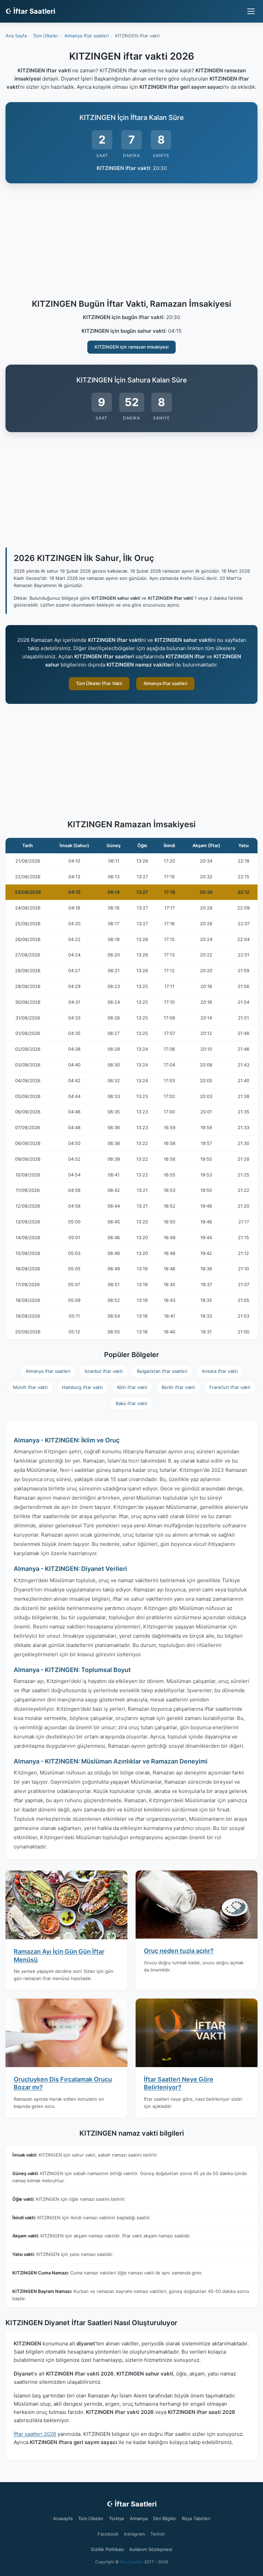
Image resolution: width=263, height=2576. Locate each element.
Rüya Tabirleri (196, 2518)
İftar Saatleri (131, 2562)
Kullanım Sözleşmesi (151, 2549)
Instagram (134, 2534)
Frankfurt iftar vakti (230, 1387)
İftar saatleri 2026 (35, 2434)
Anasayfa (63, 2518)
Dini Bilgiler (165, 2518)
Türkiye (117, 2518)
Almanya (139, 2518)
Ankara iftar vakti (220, 1371)
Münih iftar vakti (30, 1387)
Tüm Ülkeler (91, 2518)
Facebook (108, 2534)
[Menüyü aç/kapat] (251, 11)
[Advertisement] (131, 242)
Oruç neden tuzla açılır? (179, 1951)
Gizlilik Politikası (107, 2549)
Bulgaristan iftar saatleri (162, 1371)
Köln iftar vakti (132, 1387)
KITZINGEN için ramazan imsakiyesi (131, 347)
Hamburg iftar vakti (82, 1387)
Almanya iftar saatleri (165, 683)
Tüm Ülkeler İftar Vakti (99, 683)
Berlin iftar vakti (178, 1387)
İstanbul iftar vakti (104, 1371)
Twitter (158, 2534)
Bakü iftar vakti (131, 1403)
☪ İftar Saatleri (30, 11)
